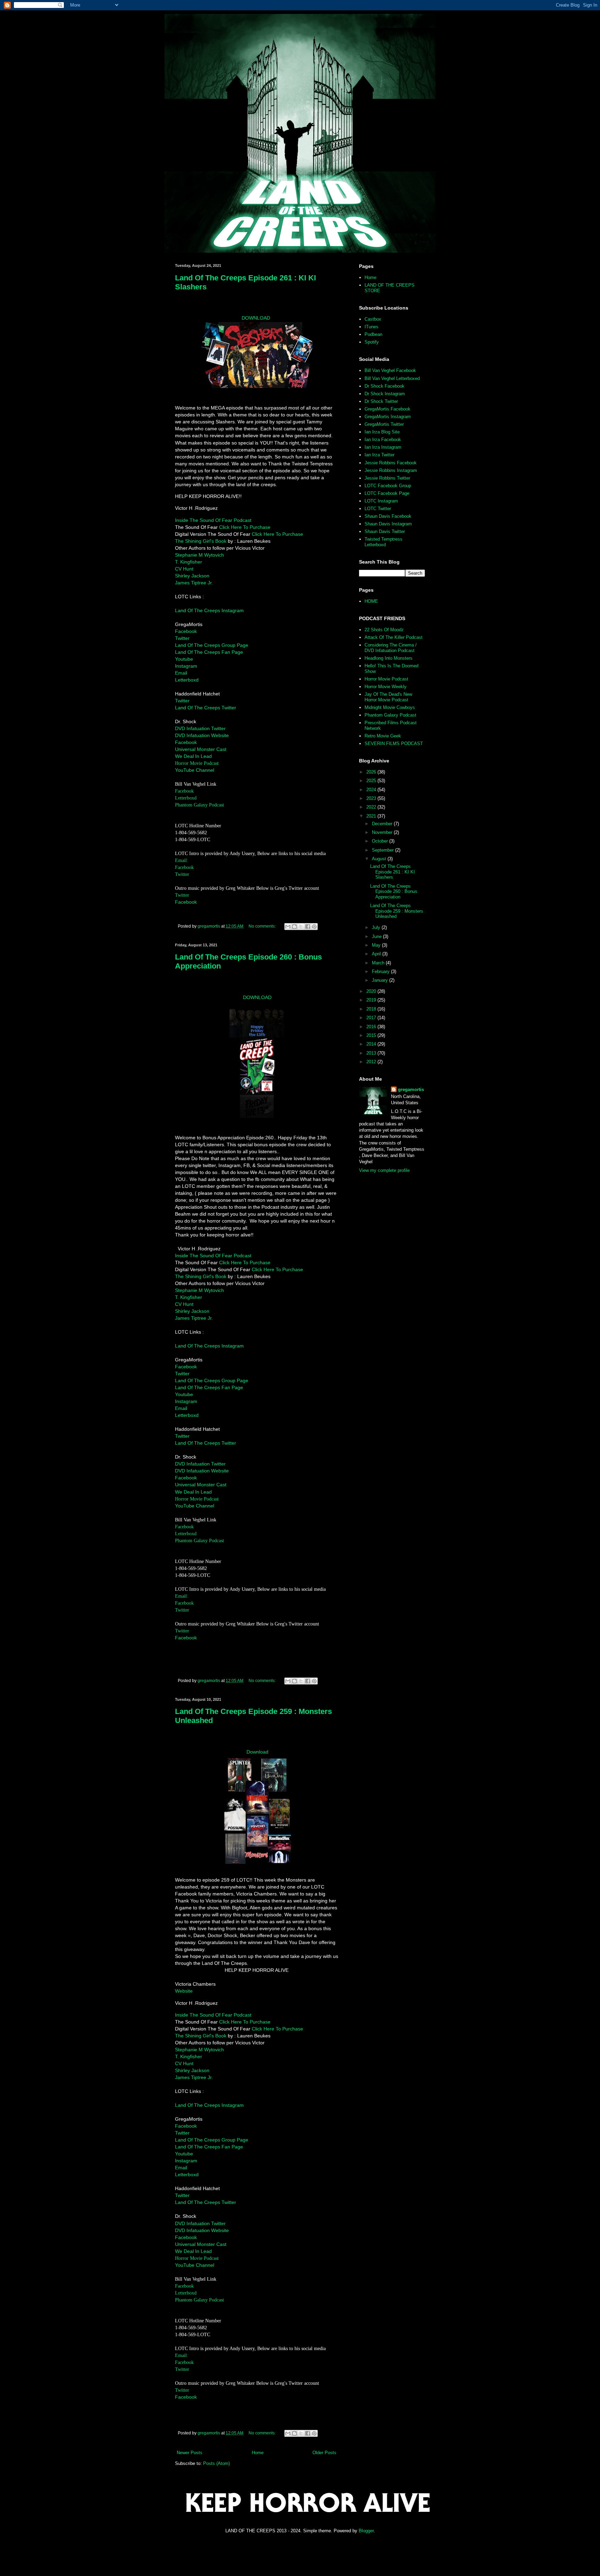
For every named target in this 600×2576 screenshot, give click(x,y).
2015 (372, 1035)
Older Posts (324, 2453)
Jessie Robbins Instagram (391, 470)
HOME (371, 601)
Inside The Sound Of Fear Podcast (213, 520)
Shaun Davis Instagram (388, 524)
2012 (372, 1062)
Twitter (182, 638)
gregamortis (411, 1089)
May (377, 945)
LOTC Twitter (378, 509)
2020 (372, 991)
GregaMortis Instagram (388, 417)
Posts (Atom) (216, 2463)
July (377, 927)
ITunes (372, 327)
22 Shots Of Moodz (384, 630)
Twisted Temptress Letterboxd (384, 542)
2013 (372, 1053)
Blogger (366, 2531)
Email (181, 673)
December (383, 824)
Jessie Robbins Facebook (391, 463)
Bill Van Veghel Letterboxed (392, 378)
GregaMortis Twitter (384, 424)
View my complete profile (384, 1170)
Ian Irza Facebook (383, 440)
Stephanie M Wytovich (199, 555)
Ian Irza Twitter (380, 455)
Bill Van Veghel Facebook (390, 370)
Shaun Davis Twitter (385, 531)
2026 (372, 772)
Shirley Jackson (192, 576)
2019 (372, 1000)
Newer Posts (190, 2453)
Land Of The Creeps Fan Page (209, 652)
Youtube (184, 659)
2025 (372, 781)
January (381, 980)
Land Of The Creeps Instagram (209, 610)
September (384, 850)
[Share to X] (301, 927)
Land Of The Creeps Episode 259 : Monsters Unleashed (397, 911)
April (377, 954)
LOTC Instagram (381, 501)
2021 (372, 816)
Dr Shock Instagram (385, 394)
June (377, 936)
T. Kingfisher (189, 562)
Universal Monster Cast (201, 749)
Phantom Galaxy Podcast (199, 805)
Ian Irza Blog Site (382, 432)
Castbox (373, 319)
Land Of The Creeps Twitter (206, 708)
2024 (372, 790)
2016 (372, 1027)
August (380, 859)
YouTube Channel (195, 770)
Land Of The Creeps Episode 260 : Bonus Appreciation (394, 892)
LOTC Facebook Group (388, 486)
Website (184, 1991)
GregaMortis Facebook (387, 409)
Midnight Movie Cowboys (390, 707)
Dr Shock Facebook (385, 386)
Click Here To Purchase (245, 527)
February (381, 972)
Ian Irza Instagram (383, 447)
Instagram (186, 666)
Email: (182, 860)
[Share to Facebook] (308, 927)
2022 (372, 807)
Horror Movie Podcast (197, 763)
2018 (372, 1009)
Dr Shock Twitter (381, 401)
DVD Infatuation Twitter (200, 728)
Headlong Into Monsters (389, 658)
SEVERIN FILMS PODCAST (394, 744)
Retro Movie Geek (383, 736)
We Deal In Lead (193, 756)
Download (257, 1752)
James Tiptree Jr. (194, 583)
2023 (372, 798)
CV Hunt (184, 569)
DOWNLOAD (256, 318)
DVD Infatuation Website (202, 735)
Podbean (373, 334)
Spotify (372, 342)
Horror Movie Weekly (386, 687)
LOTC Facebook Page (387, 493)
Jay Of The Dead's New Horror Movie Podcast (388, 697)
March (379, 963)
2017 (372, 1018)
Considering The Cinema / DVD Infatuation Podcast (391, 648)
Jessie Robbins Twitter (387, 478)
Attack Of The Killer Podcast (394, 637)
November (383, 832)
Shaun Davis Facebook (388, 516)
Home (258, 2453)
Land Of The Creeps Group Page (212, 645)
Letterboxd (187, 680)
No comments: (263, 926)
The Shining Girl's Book (201, 541)
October (381, 841)
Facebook (186, 631)
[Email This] (288, 927)
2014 (372, 1044)
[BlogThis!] (294, 927)
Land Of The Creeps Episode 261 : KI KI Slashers (393, 872)
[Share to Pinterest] (314, 927)
